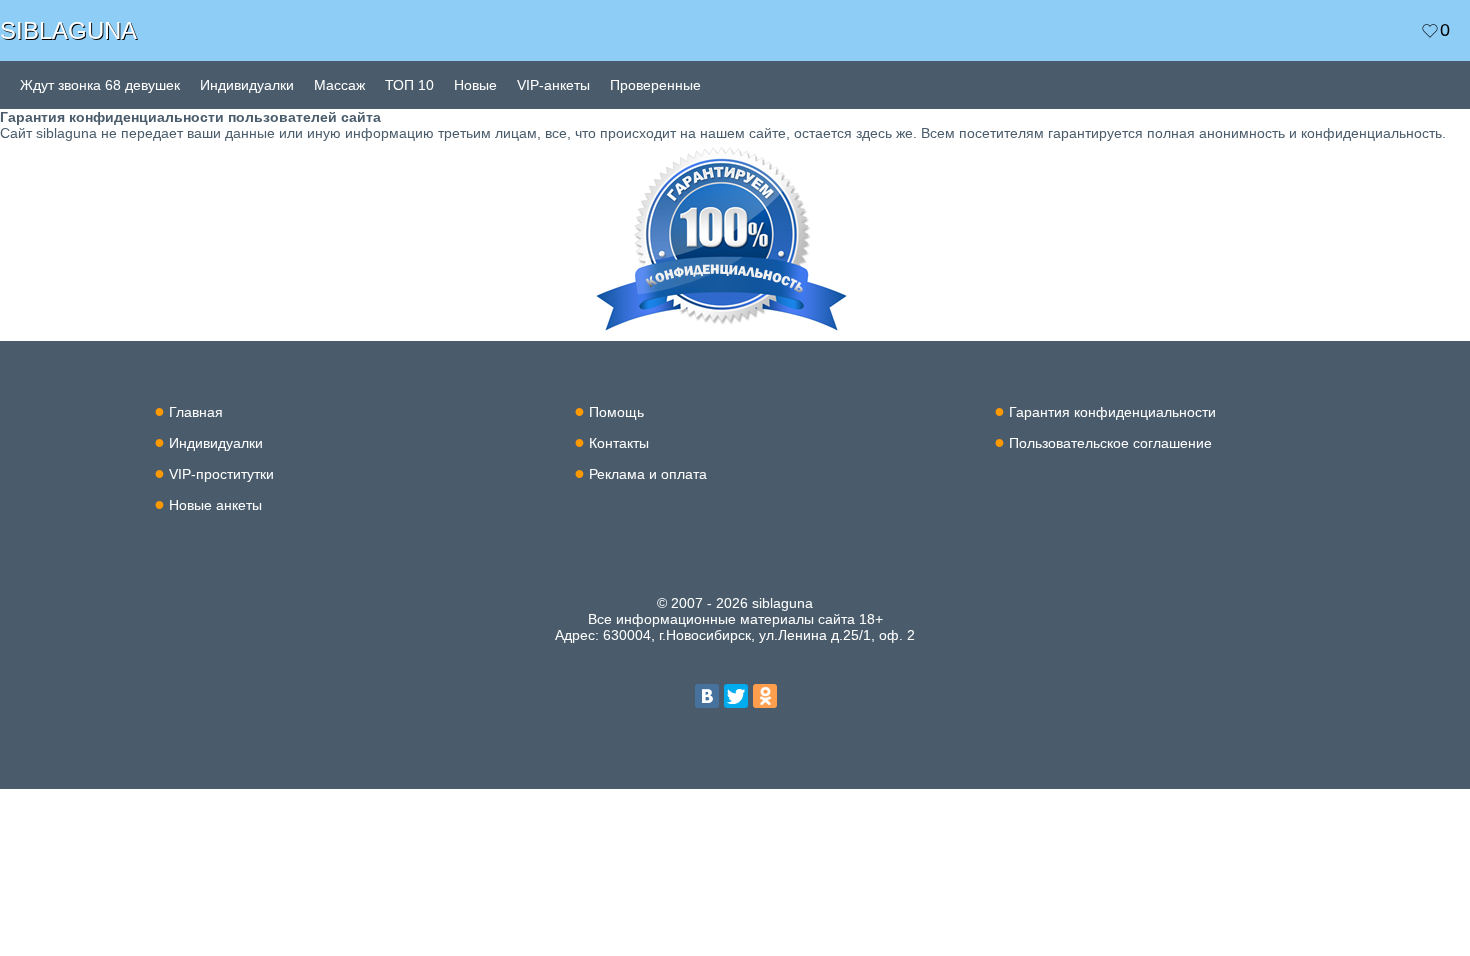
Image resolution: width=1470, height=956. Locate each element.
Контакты (619, 443)
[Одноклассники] (765, 696)
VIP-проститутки (221, 474)
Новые (475, 85)
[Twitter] (736, 696)
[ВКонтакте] (707, 696)
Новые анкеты (215, 505)
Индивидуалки (247, 85)
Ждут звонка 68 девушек (100, 85)
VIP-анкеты (553, 85)
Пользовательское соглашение (1110, 443)
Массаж (339, 85)
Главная (196, 412)
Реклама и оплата (648, 474)
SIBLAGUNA (68, 30)
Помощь (616, 412)
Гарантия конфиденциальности (1112, 412)
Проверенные (655, 85)
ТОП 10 (409, 85)
